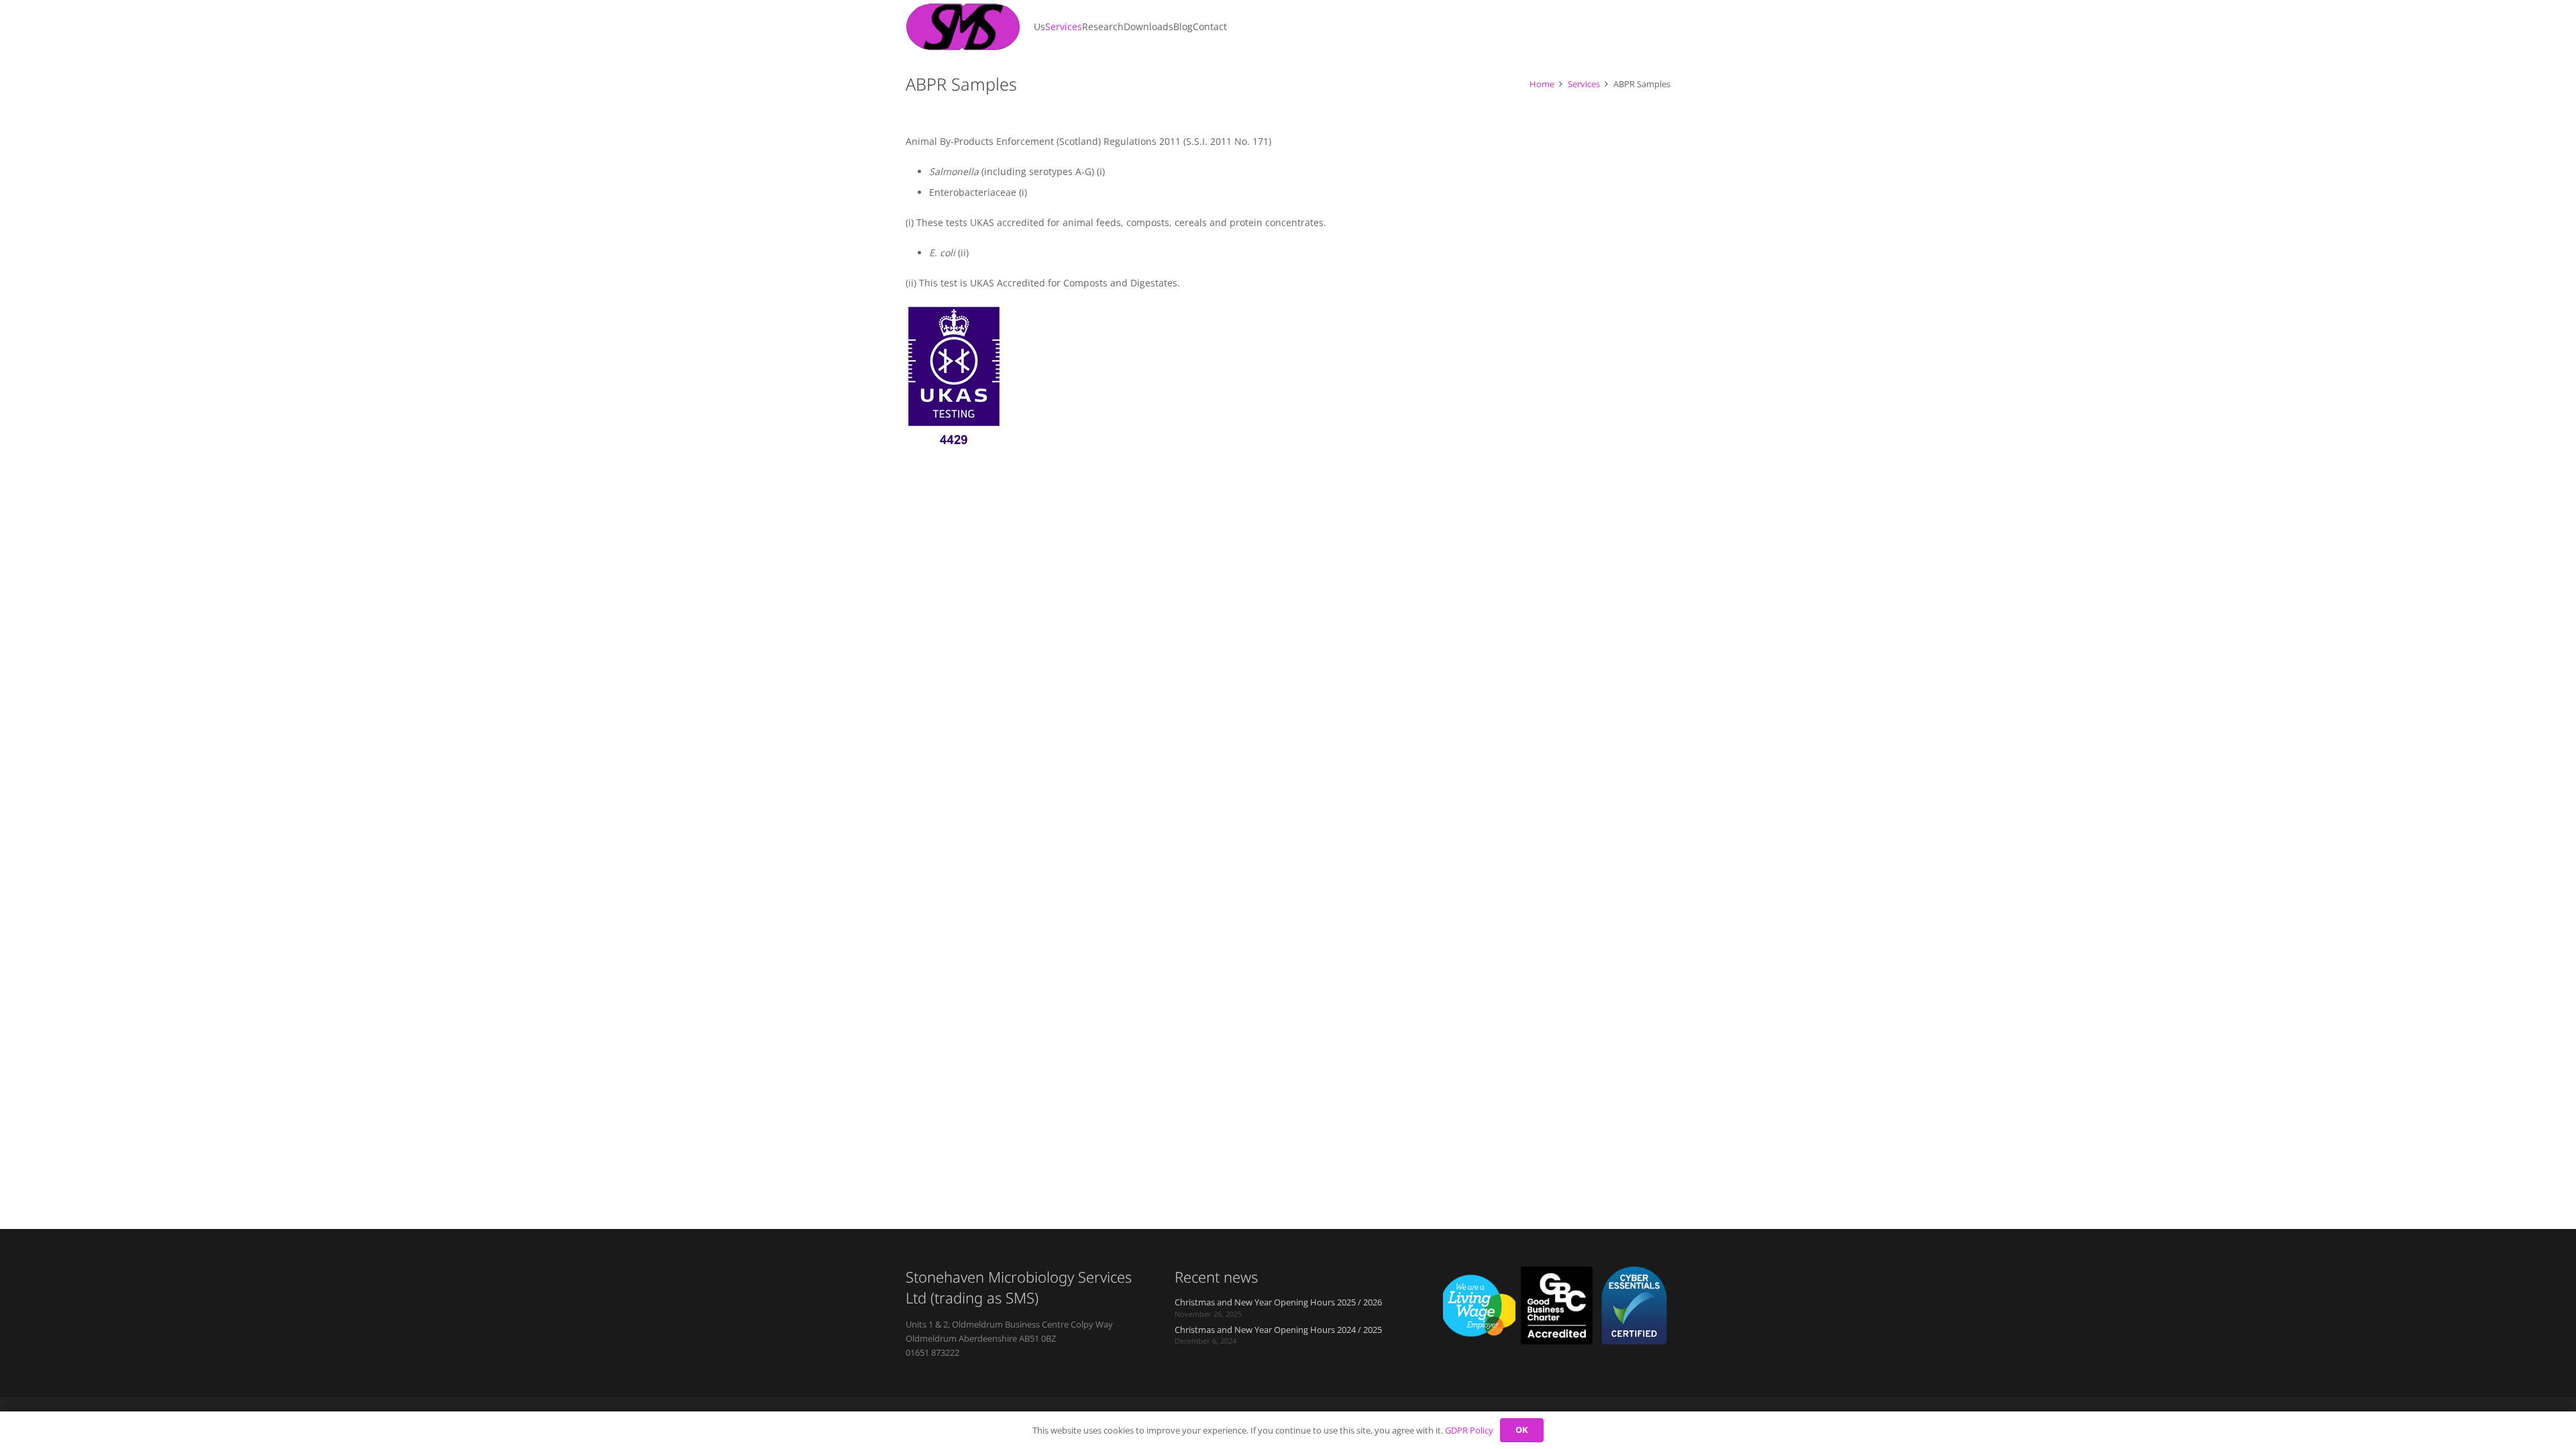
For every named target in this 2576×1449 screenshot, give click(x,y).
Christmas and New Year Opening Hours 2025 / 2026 (1278, 1302)
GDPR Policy (1469, 1430)
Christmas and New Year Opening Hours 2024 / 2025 (1278, 1330)
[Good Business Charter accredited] (1557, 1305)
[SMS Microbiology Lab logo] (963, 27)
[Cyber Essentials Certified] (1634, 1305)
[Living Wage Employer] (1479, 1305)
